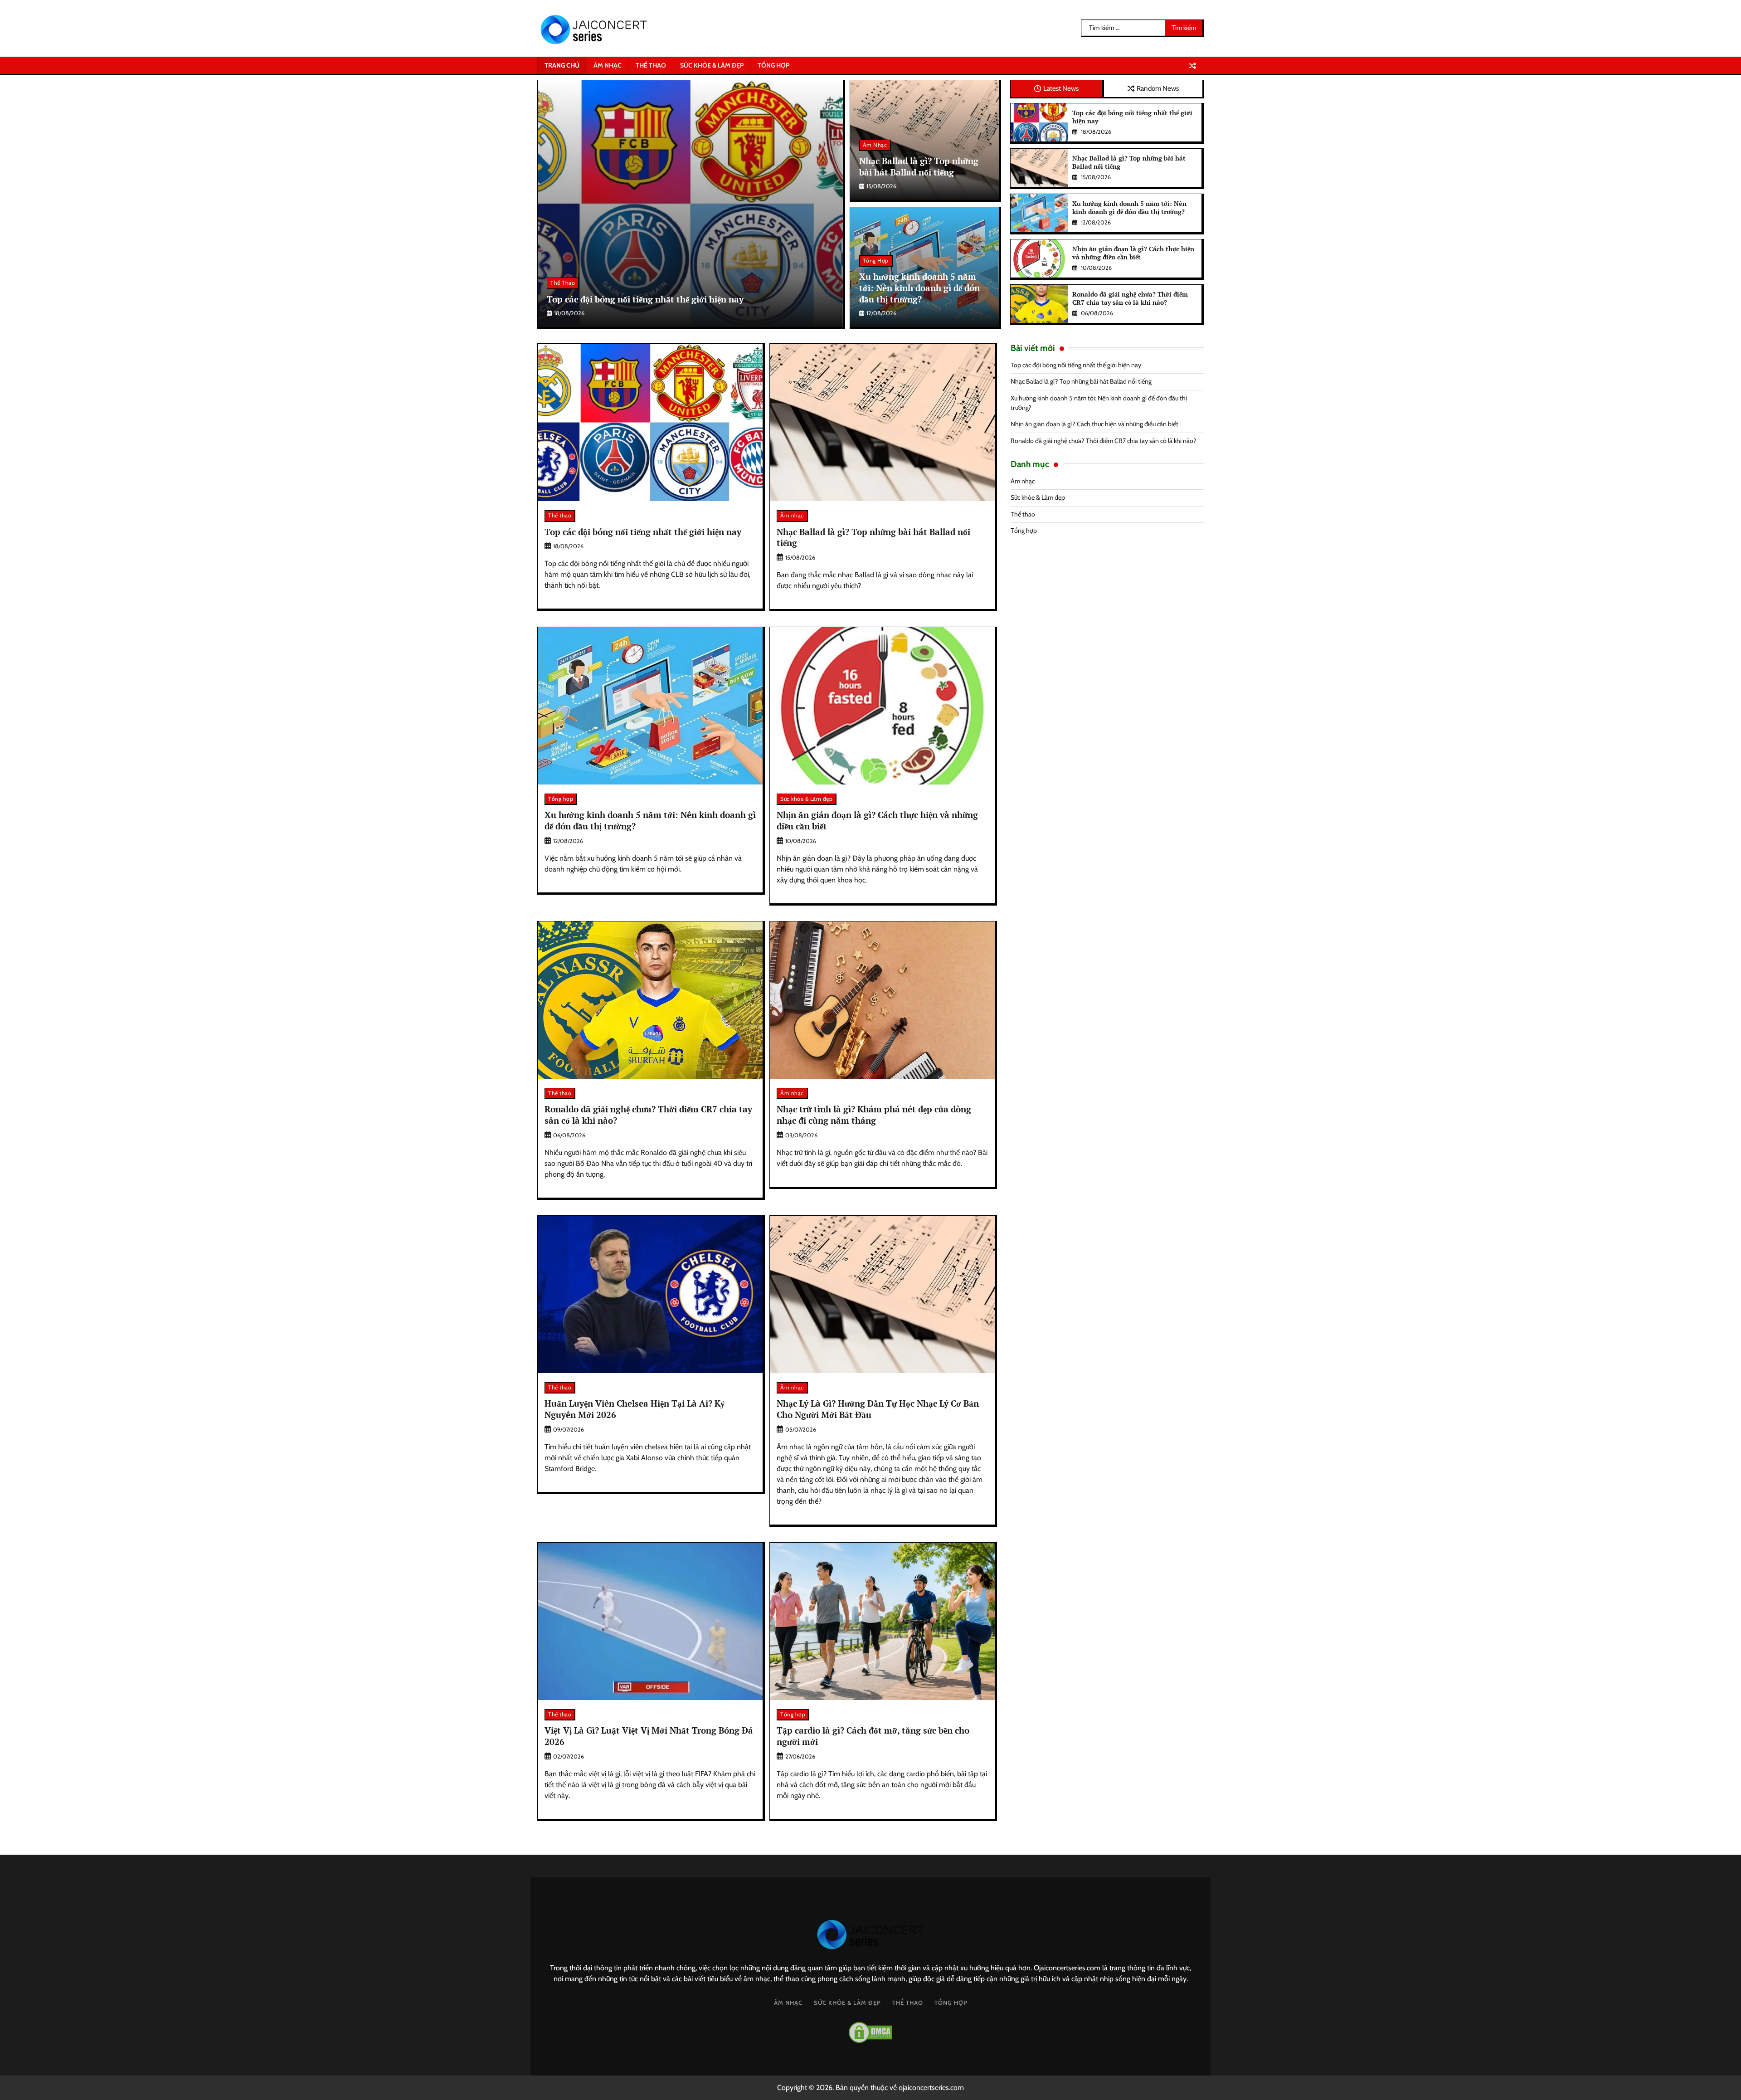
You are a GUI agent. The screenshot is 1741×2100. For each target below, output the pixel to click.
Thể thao (651, 65)
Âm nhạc (608, 65)
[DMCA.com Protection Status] (870, 2032)
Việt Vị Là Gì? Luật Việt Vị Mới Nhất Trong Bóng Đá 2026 (649, 1736)
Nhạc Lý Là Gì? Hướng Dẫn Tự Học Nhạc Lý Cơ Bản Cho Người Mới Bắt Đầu (878, 1409)
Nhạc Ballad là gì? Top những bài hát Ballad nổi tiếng (919, 166)
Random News (1158, 88)
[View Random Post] (1192, 66)
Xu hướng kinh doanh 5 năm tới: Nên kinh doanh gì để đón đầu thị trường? (919, 288)
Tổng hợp (773, 65)
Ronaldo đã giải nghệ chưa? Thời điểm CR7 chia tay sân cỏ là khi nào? (1130, 298)
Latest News (1061, 88)
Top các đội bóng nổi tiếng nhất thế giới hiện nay (645, 299)
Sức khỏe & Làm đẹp (712, 65)
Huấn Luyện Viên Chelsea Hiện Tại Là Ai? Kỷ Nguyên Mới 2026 (635, 1409)
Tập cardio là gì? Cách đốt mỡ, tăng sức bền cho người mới (873, 1736)
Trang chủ (562, 65)
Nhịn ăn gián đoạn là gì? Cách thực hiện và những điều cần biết (1133, 253)
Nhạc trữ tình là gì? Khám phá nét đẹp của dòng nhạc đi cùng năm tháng (874, 1115)
